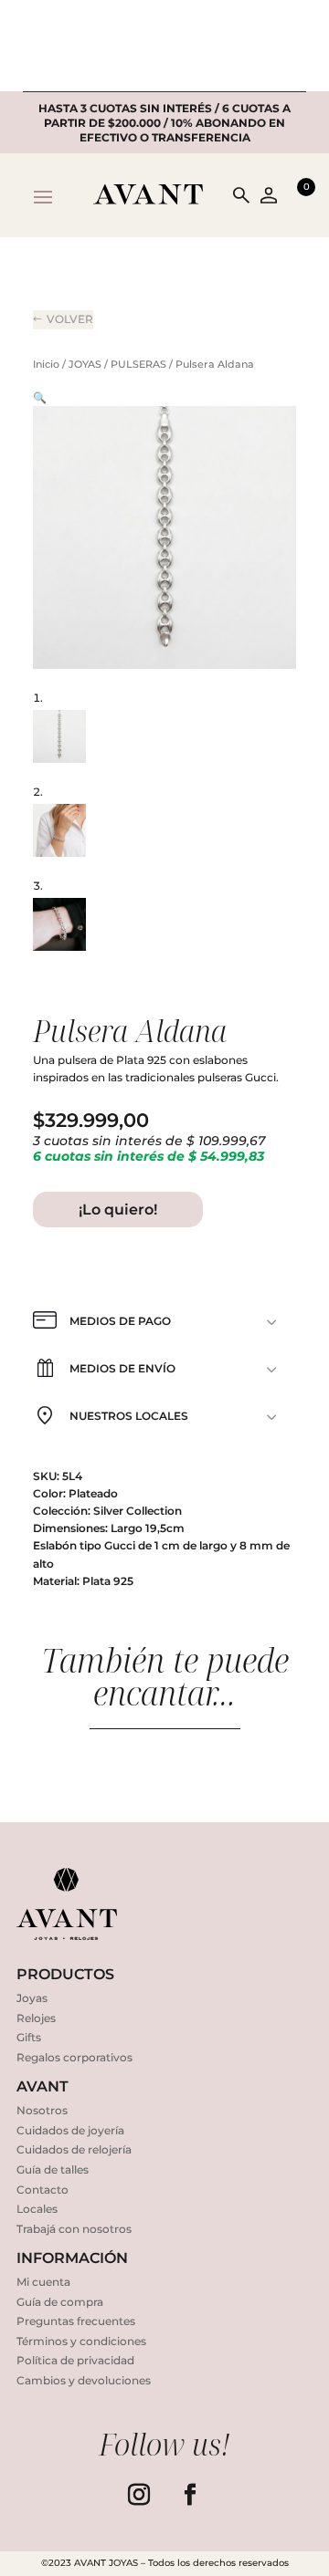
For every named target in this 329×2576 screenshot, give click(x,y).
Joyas (32, 1998)
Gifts (29, 2037)
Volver (70, 319)
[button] (40, 397)
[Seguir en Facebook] (190, 2495)
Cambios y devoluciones (84, 2380)
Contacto (42, 2190)
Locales (37, 2209)
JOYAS (85, 364)
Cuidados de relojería (74, 2149)
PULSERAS (138, 364)
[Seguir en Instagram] (139, 2495)
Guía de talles (53, 2169)
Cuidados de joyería (70, 2130)
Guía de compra (60, 2302)
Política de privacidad (75, 2360)
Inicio (46, 364)
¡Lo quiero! (118, 1210)
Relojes (36, 2018)
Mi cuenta (43, 2282)
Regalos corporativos (74, 2057)
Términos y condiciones (81, 2341)
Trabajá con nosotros (74, 2229)
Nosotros (42, 2110)
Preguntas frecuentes (76, 2321)
